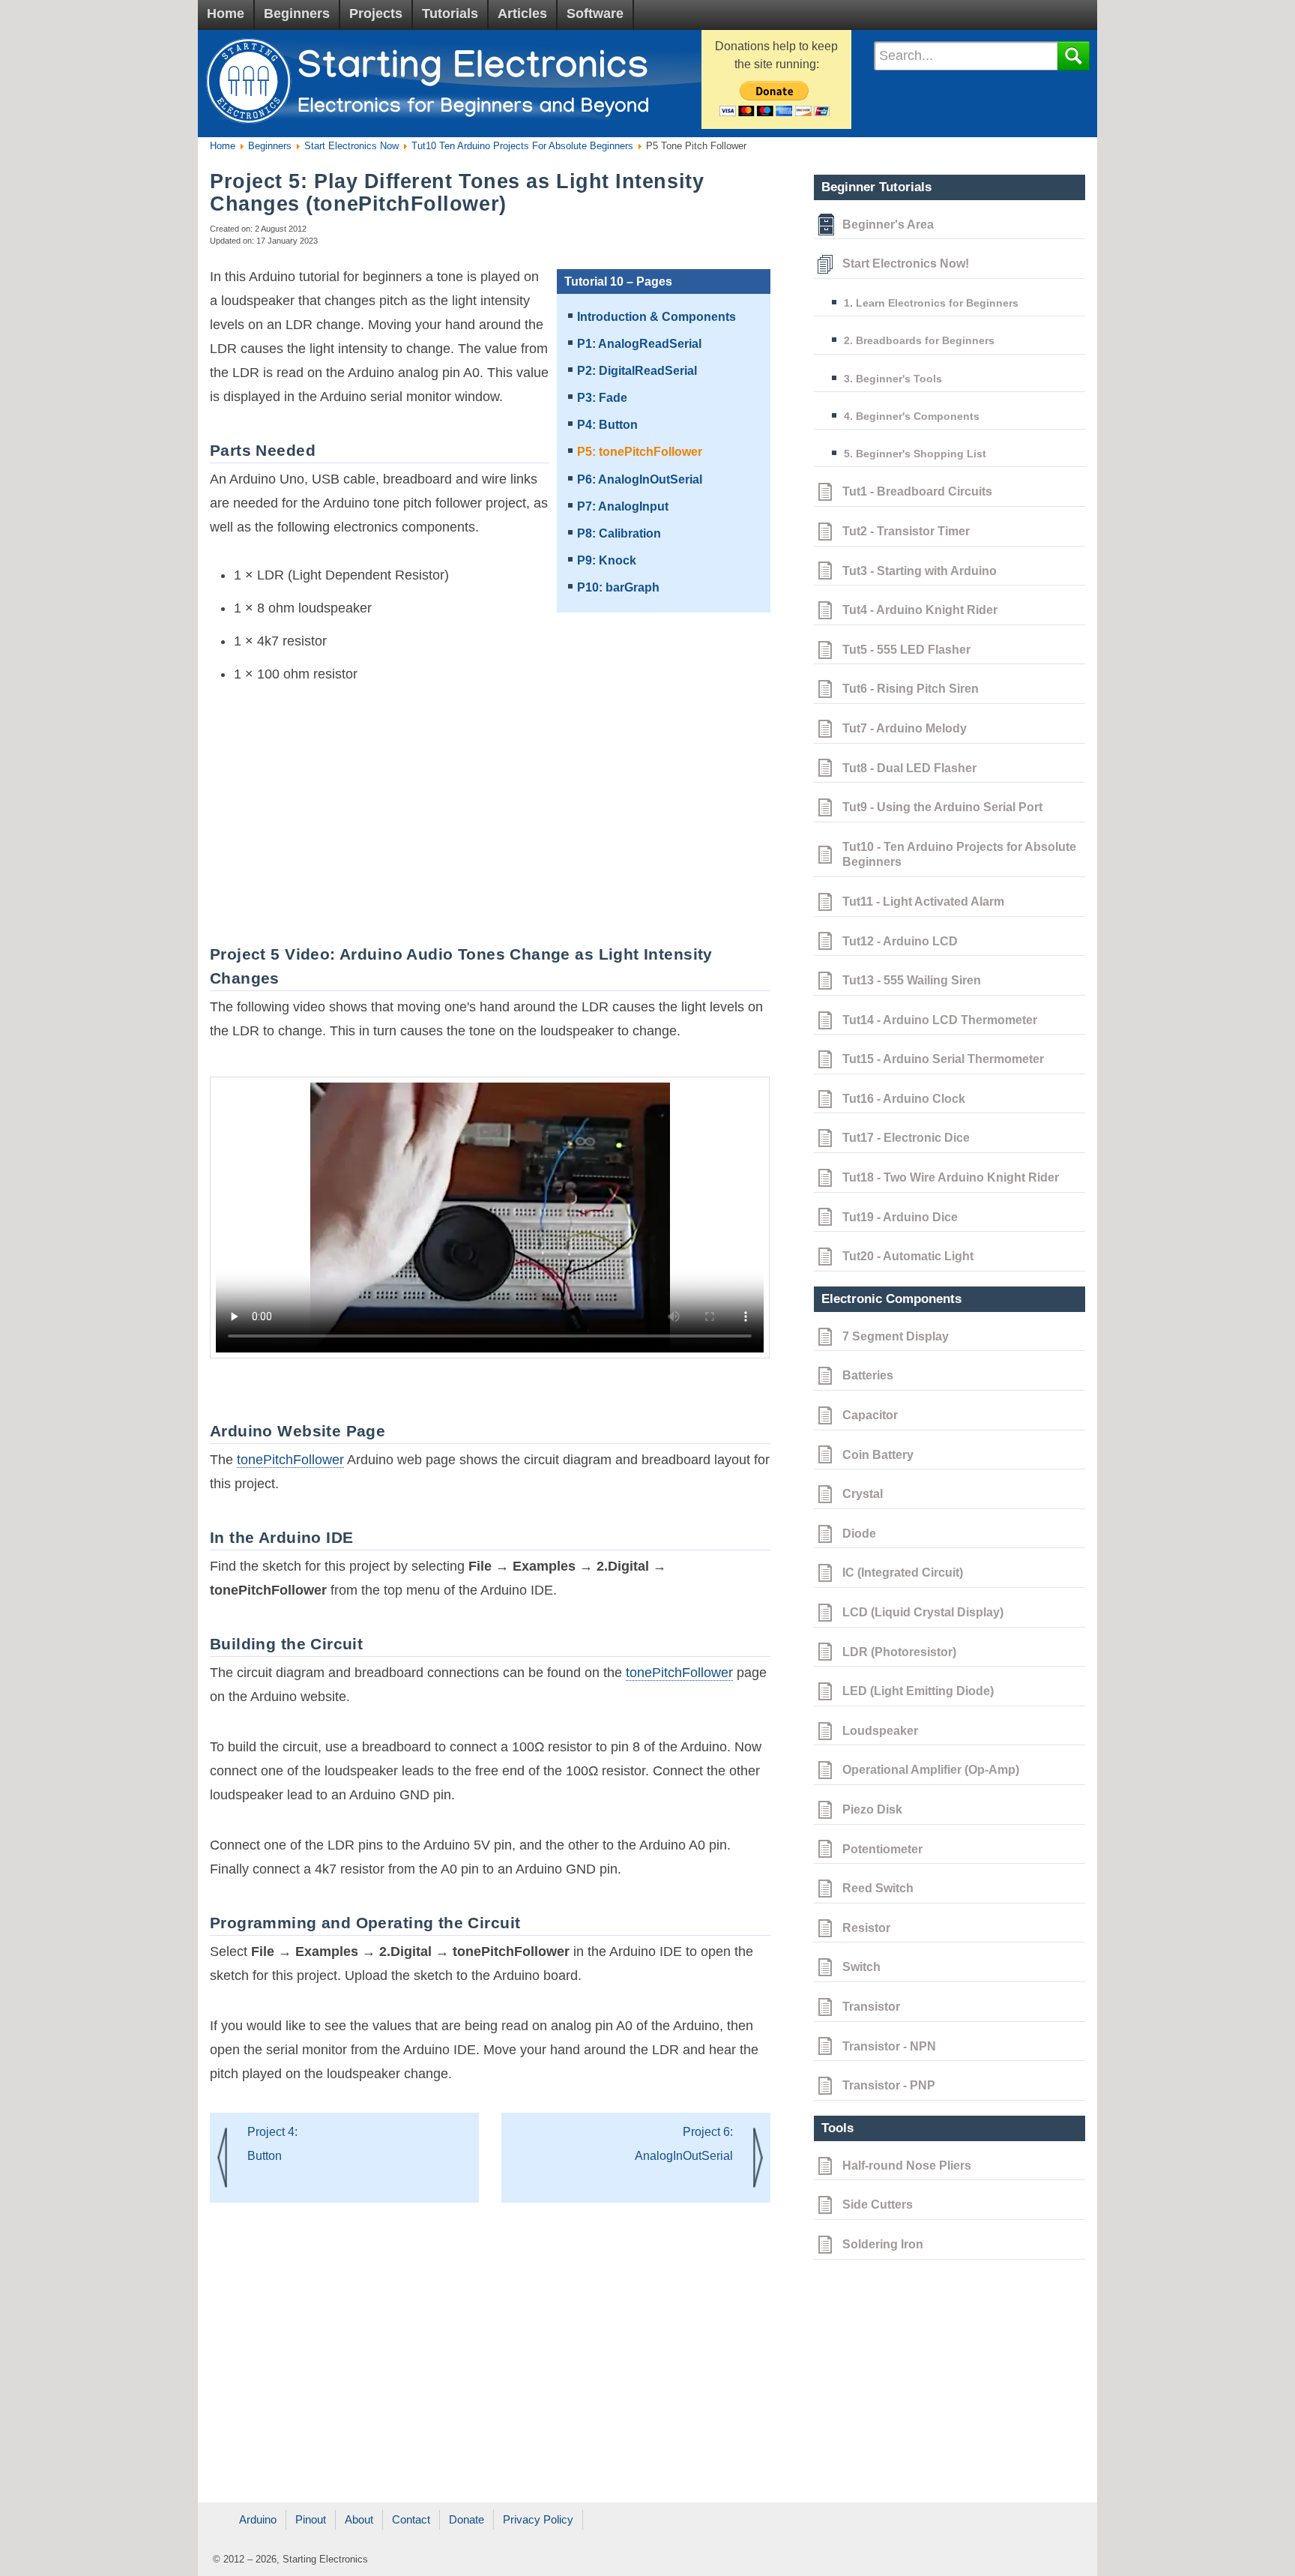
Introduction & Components (656, 317)
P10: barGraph (618, 587)
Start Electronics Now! (906, 264)
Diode (859, 1534)
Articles (522, 13)
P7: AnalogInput (623, 506)
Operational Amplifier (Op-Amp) (931, 1770)
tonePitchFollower (290, 1460)
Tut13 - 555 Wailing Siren (912, 980)
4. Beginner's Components (912, 416)
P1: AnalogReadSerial (639, 344)
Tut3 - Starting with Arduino (920, 571)
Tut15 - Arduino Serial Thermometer (943, 1059)
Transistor (871, 2007)
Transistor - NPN (889, 2046)
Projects (376, 13)
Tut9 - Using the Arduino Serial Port (942, 807)
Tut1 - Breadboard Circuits (917, 491)
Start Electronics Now (350, 146)
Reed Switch (878, 1888)
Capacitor (870, 1415)
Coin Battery (878, 1455)
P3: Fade (602, 398)
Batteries (868, 1375)
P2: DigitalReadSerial (637, 371)
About (359, 2519)
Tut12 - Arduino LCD (900, 941)
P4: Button (607, 425)
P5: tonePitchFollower (640, 452)
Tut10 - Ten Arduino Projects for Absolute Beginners (959, 855)
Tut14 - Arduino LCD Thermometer (940, 1020)
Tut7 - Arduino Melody (905, 728)
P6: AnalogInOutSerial (640, 479)
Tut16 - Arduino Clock (904, 1099)
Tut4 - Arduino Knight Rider (920, 610)
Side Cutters (878, 2205)
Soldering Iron (883, 2244)
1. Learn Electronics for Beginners (931, 303)
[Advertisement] (484, 807)
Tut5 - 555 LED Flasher (906, 650)
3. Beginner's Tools (893, 379)
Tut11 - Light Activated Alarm (923, 902)
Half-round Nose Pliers (907, 2166)
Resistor (866, 1928)
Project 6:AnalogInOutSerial (684, 2144)
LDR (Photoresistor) (899, 1652)
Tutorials (450, 13)
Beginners (297, 13)
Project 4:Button (272, 2144)
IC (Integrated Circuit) (903, 1573)
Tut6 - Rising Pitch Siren (911, 689)
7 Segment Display (896, 1336)
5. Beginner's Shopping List (915, 454)
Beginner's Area (888, 225)
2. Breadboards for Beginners (919, 340)
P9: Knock (607, 560)
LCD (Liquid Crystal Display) (923, 1612)
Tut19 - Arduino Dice (900, 1217)
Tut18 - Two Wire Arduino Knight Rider (951, 1177)
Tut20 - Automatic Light (908, 1256)
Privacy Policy (538, 2519)
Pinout (311, 2519)
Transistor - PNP (889, 2085)
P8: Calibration (619, 533)
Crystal (863, 1494)
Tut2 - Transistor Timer (906, 531)
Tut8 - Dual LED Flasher (909, 768)
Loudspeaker (880, 1731)
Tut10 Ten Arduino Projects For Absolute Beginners (521, 146)
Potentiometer (882, 1849)
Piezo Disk (872, 1809)
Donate (467, 2519)
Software (595, 13)
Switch (861, 1967)
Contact (411, 2519)
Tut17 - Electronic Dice (906, 1138)
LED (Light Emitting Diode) (918, 1691)
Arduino (258, 2519)
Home (226, 13)
